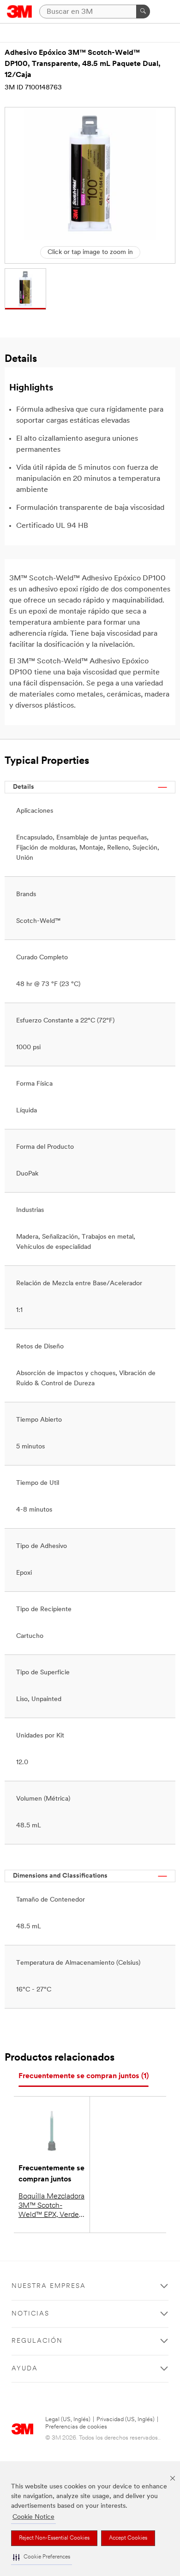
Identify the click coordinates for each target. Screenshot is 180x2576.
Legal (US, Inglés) (68, 2419)
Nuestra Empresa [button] (49, 2286)
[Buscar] (143, 12)
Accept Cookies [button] (128, 2538)
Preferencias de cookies (76, 2427)
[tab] (84, 2077)
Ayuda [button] (25, 2369)
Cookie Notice (33, 2517)
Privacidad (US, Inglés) (126, 2419)
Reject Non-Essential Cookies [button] (54, 2538)
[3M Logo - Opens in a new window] (20, 12)
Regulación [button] (37, 2341)
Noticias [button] (30, 2314)
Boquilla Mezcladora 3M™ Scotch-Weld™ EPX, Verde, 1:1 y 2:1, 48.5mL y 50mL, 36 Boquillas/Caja (51, 2206)
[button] (42, 2557)
